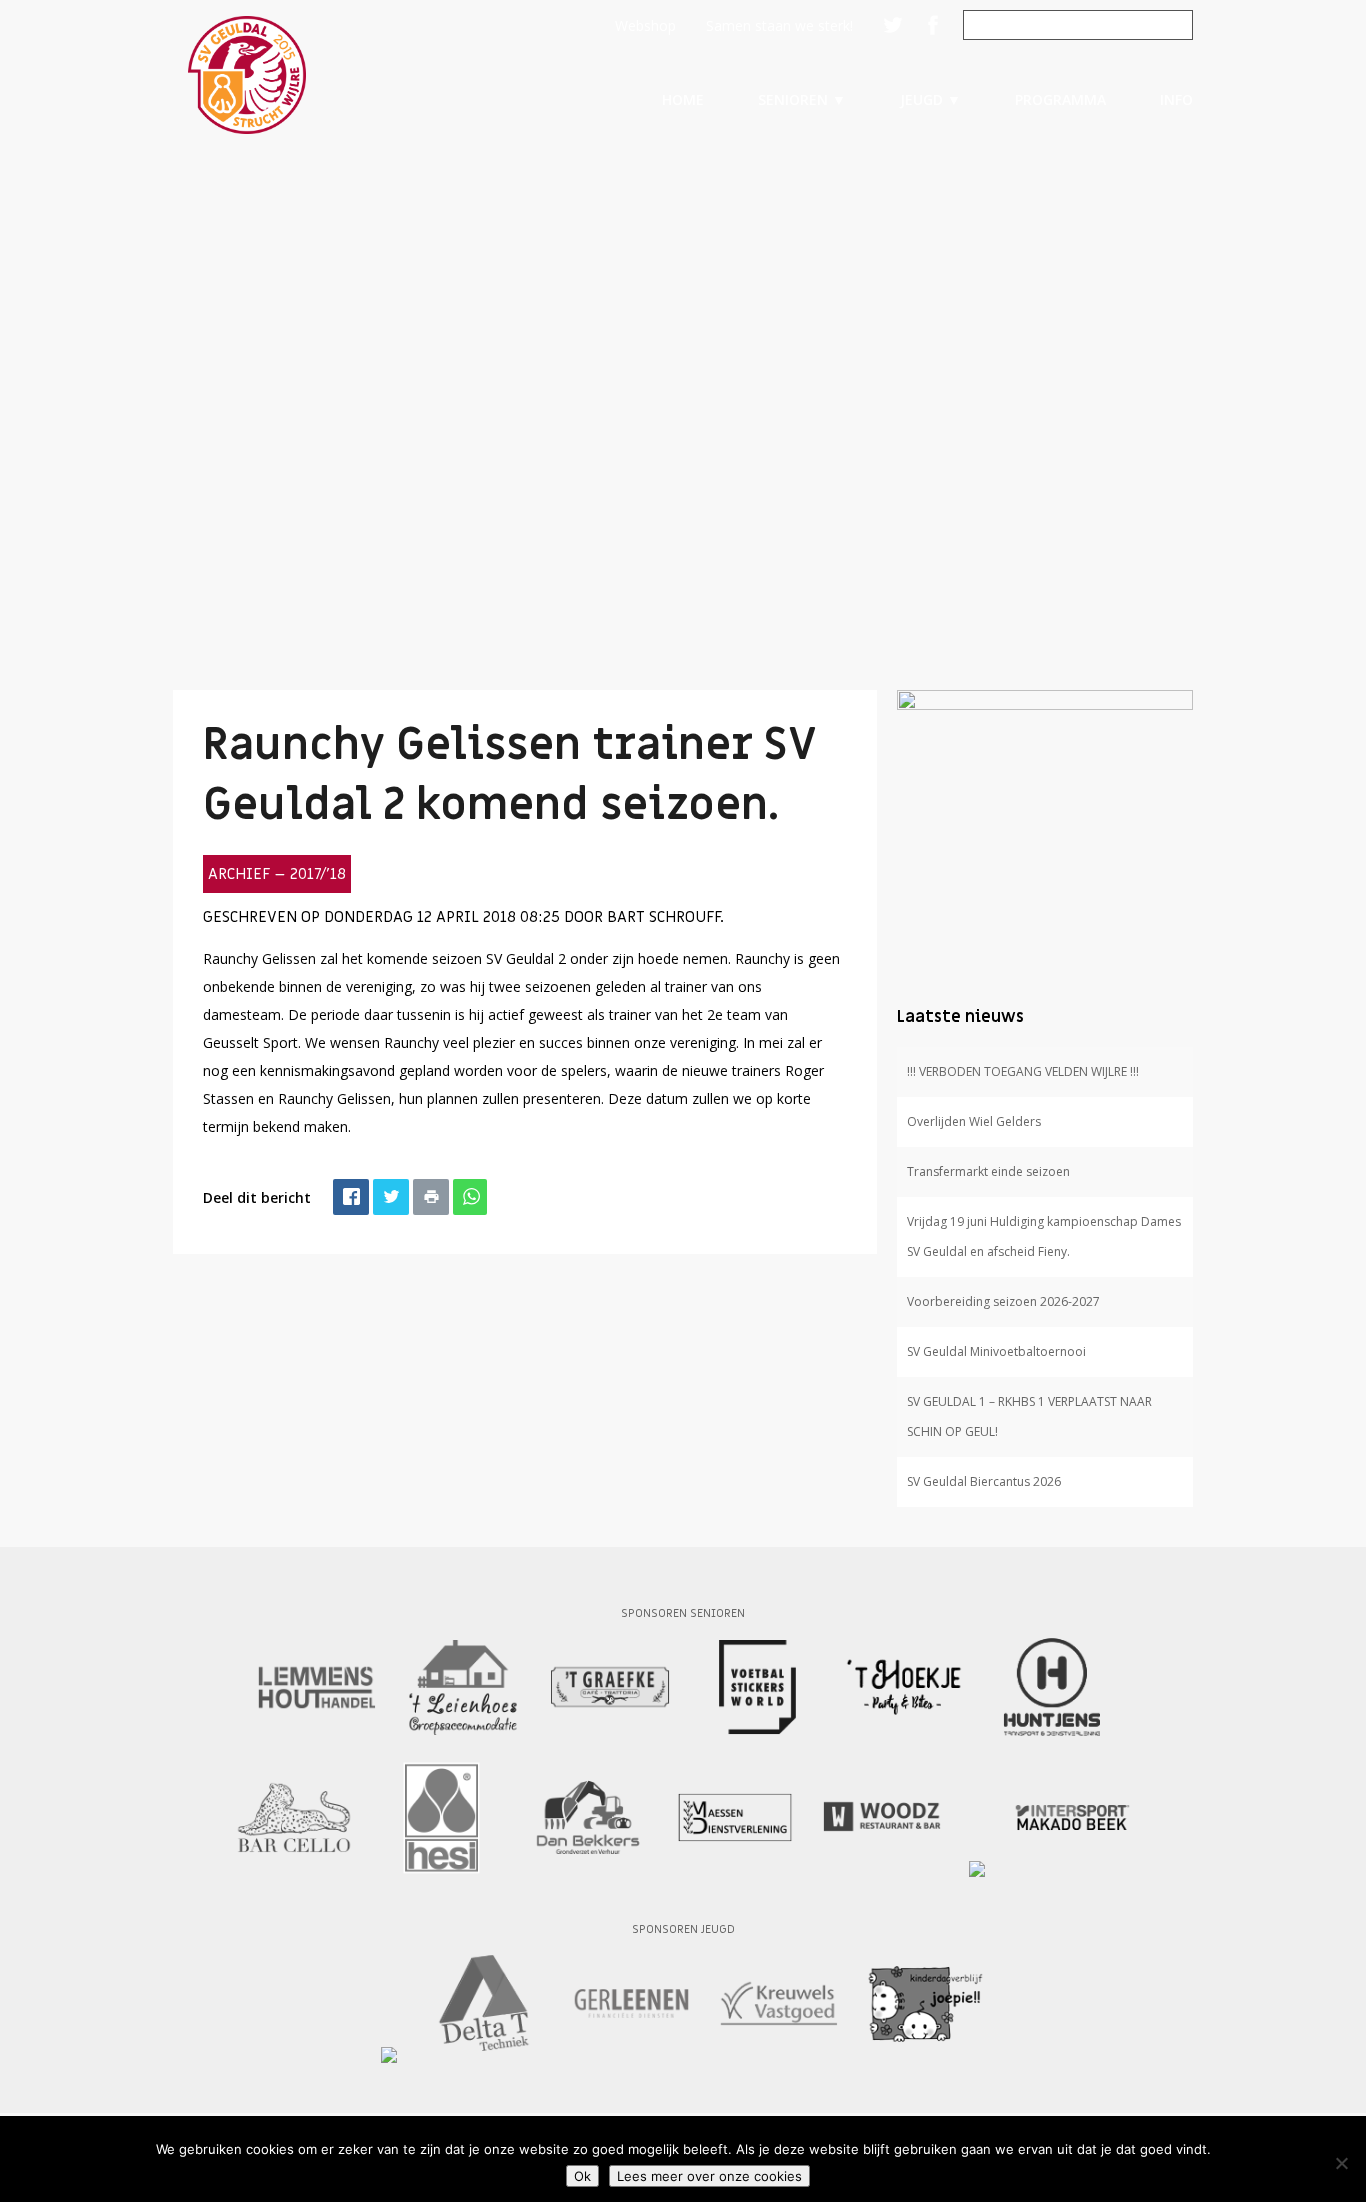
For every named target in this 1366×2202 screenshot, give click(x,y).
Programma (1060, 99)
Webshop (645, 25)
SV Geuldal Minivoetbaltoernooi (996, 1351)
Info (1176, 99)
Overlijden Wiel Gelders (974, 1121)
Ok (582, 2176)
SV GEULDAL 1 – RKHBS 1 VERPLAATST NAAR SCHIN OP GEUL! (1029, 1416)
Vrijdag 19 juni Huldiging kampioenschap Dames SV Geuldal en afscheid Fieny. (1044, 1236)
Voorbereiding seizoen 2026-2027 (1003, 1301)
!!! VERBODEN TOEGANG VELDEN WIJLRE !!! (1023, 1071)
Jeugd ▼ (930, 99)
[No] (1341, 2163)
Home (683, 99)
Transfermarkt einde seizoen (988, 1171)
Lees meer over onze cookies (709, 2176)
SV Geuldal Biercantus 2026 (984, 1481)
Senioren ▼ (802, 99)
